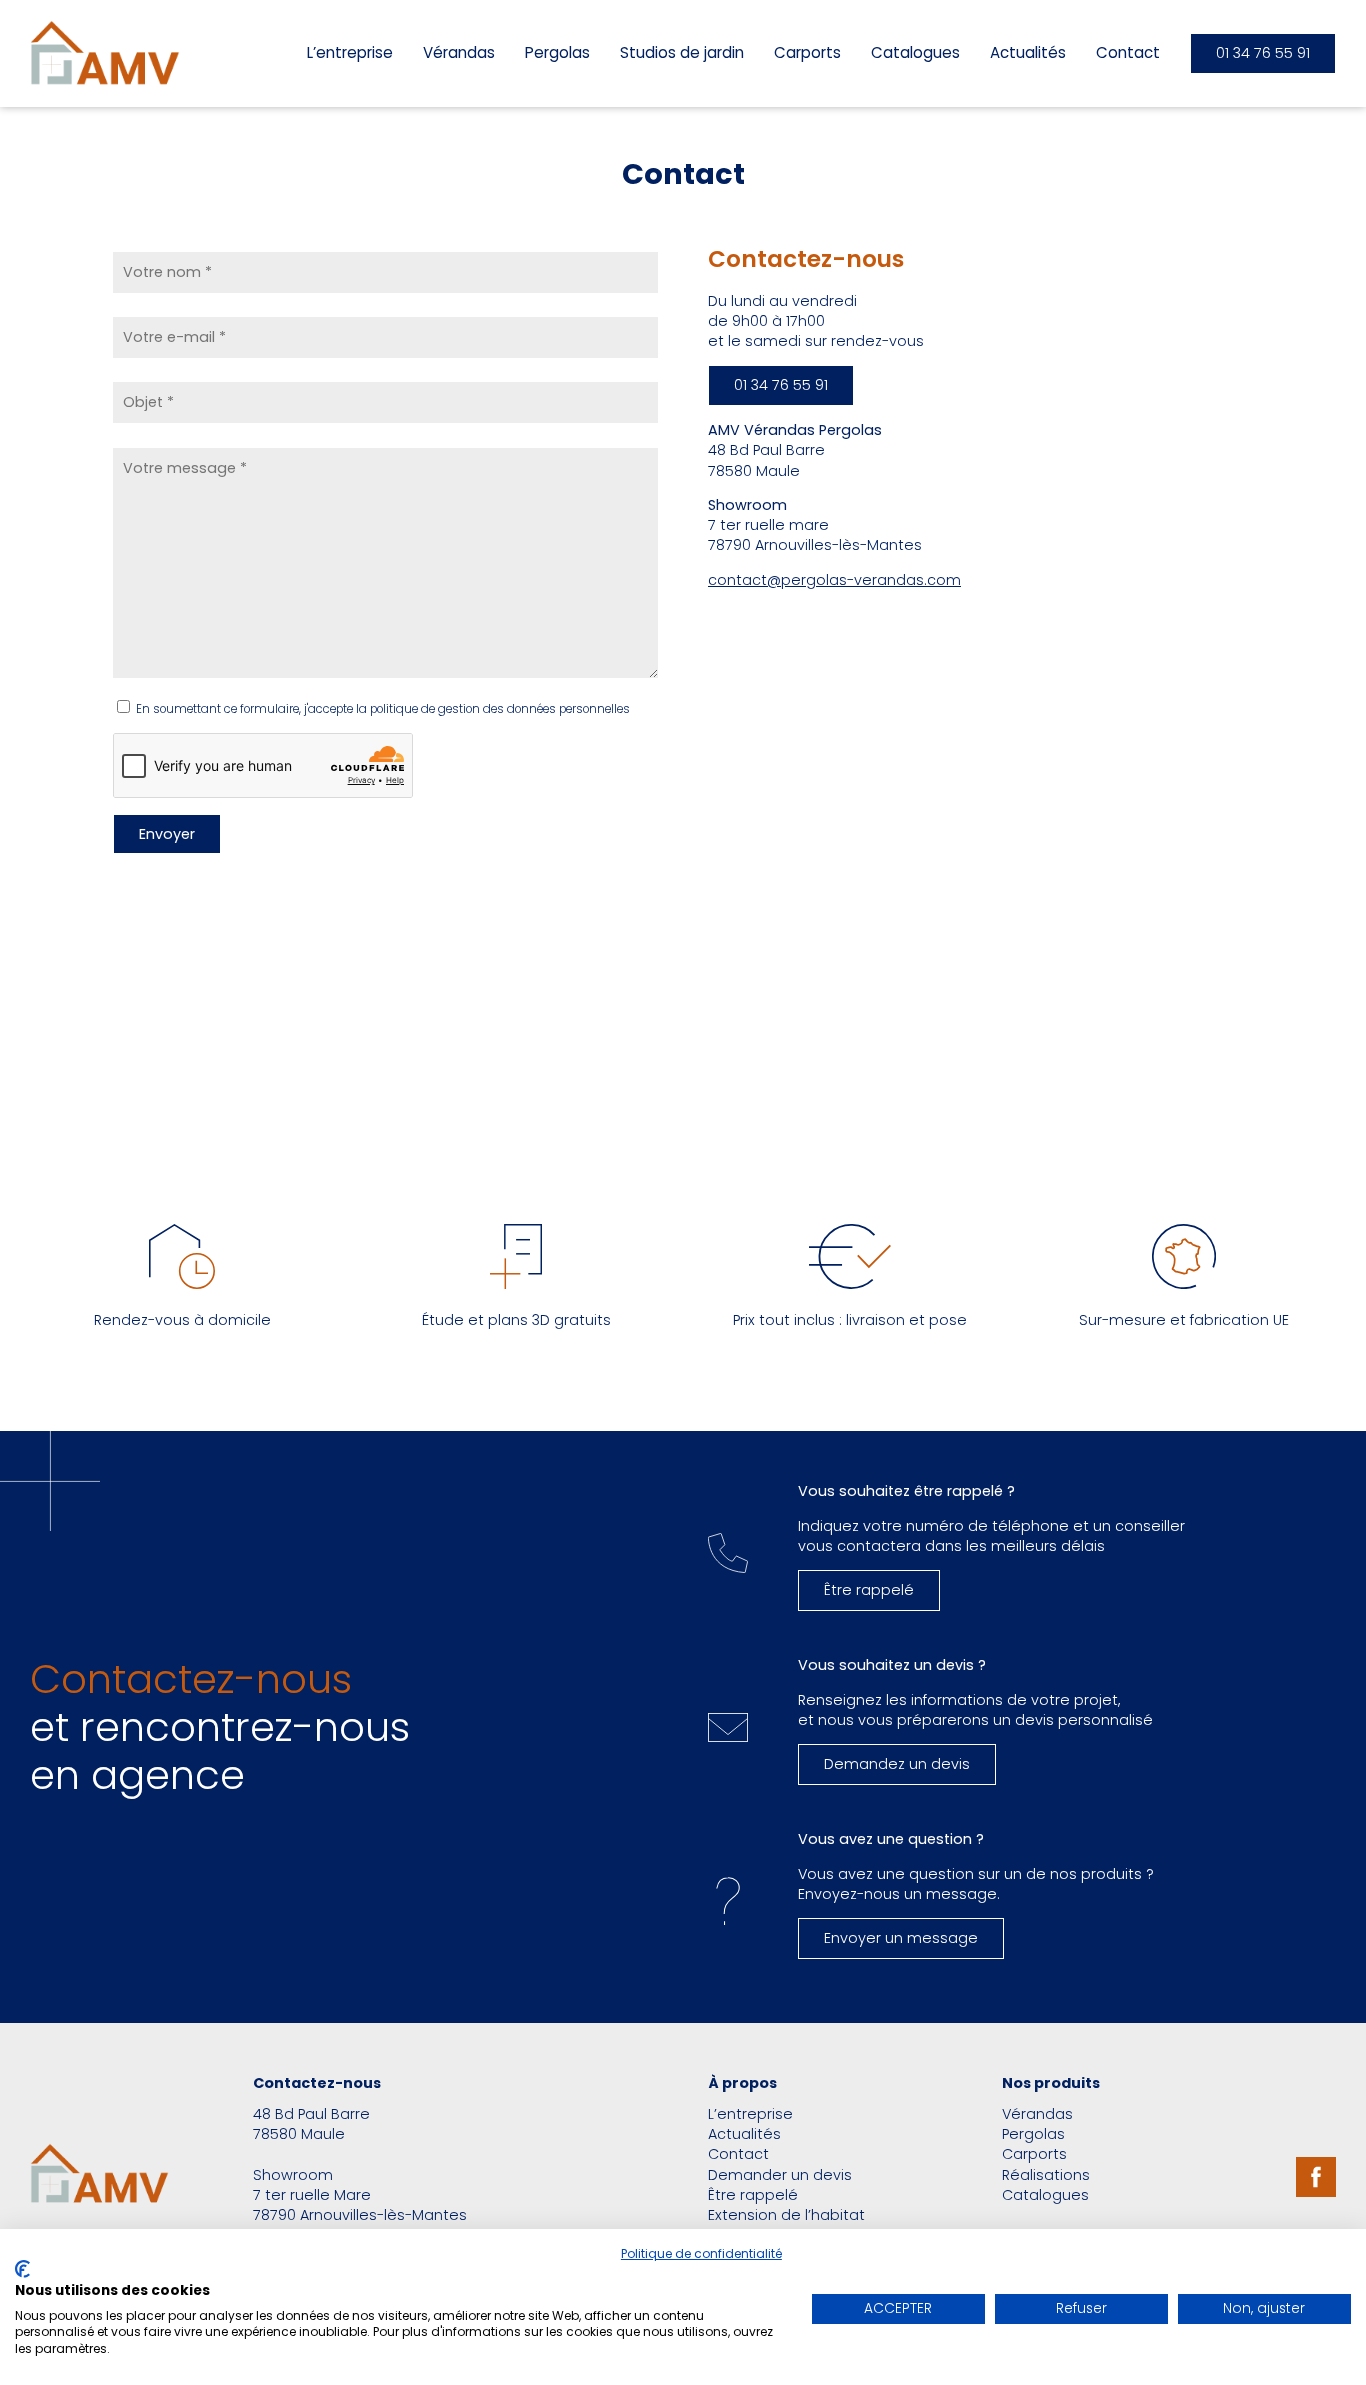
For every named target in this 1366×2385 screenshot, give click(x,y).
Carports (807, 52)
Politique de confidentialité (701, 2253)
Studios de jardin (682, 52)
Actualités (1028, 52)
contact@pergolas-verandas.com (834, 580)
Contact (1128, 52)
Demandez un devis (897, 1764)
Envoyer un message (901, 1938)
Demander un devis (780, 2175)
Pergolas (557, 52)
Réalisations (1046, 2175)
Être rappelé (869, 1590)
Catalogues (915, 52)
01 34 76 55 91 (1263, 53)
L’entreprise (350, 52)
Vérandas (459, 52)
